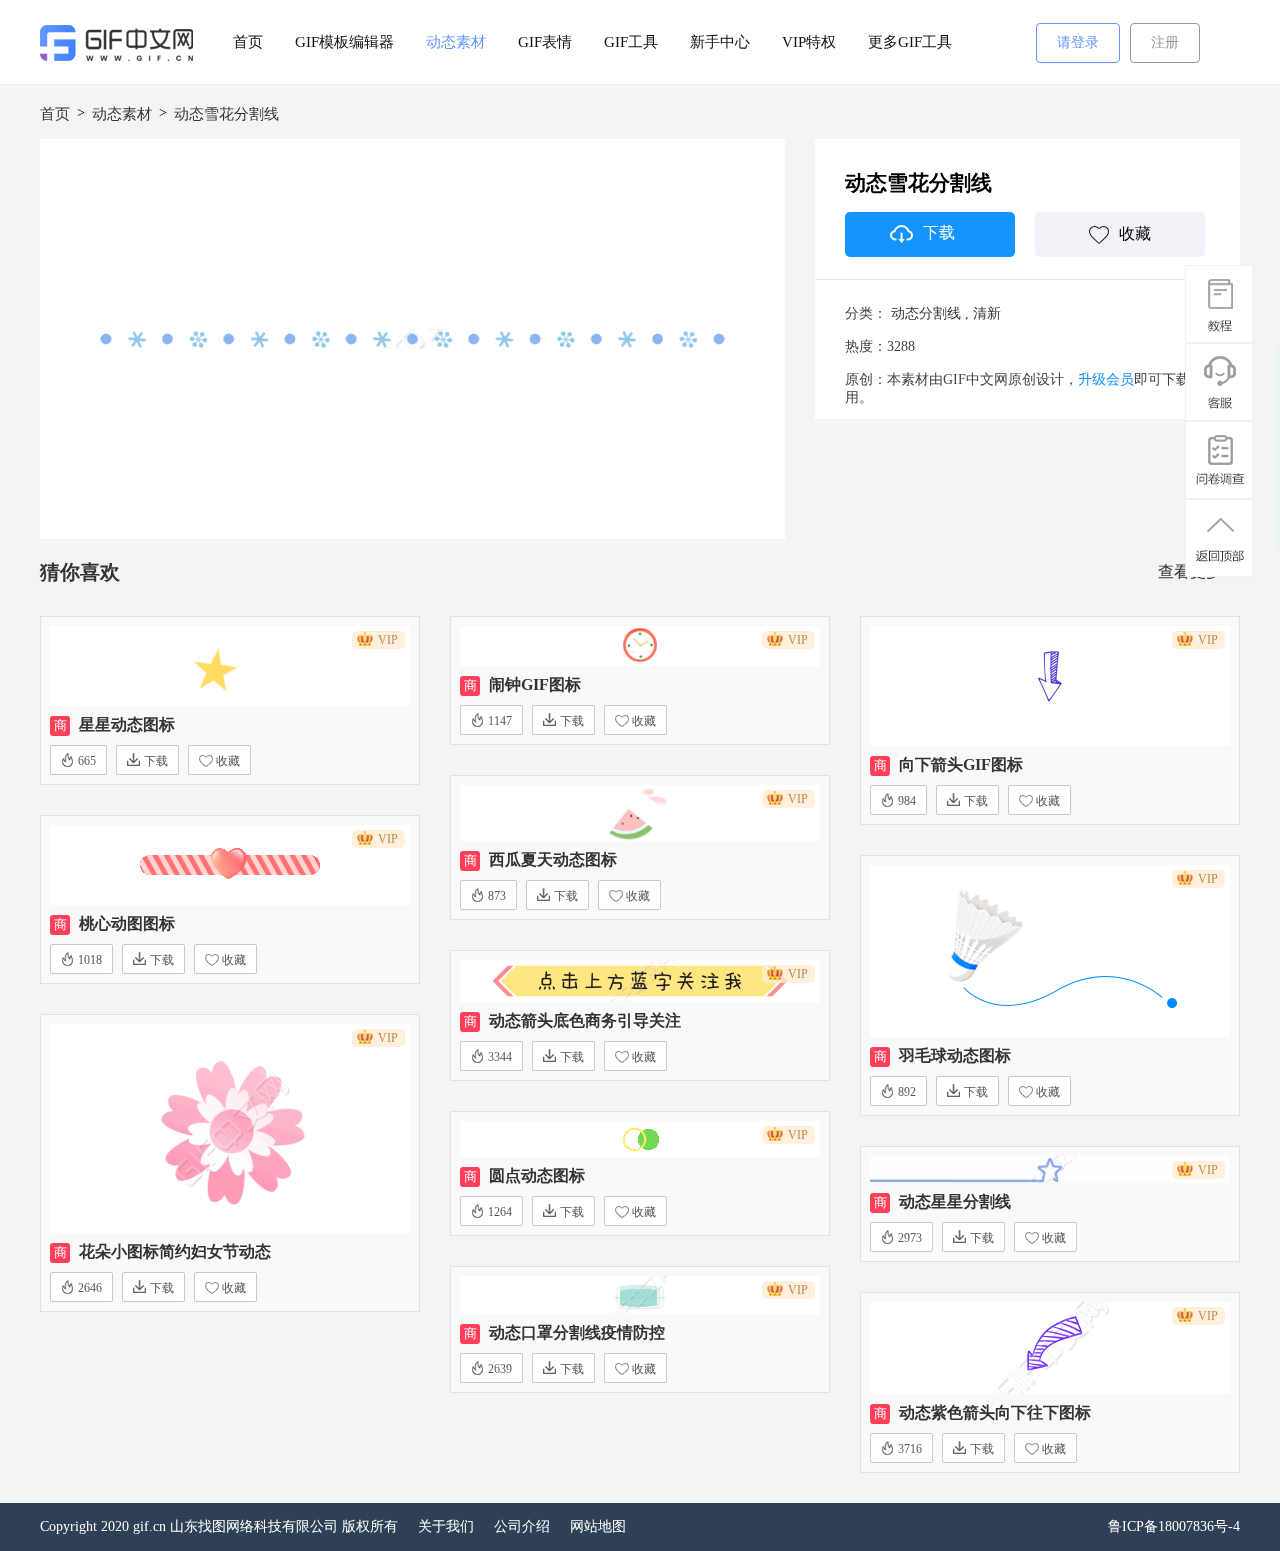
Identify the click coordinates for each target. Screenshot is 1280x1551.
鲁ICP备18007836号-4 (1174, 1526)
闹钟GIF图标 (535, 684)
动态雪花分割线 (226, 114)
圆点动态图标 (537, 1175)
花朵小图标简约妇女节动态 (175, 1251)
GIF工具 (631, 42)
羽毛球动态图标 (955, 1055)
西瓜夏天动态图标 (553, 859)
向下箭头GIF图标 (961, 764)
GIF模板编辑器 (344, 42)
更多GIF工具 (910, 42)
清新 (987, 313)
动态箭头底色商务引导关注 (585, 1020)
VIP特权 (809, 42)
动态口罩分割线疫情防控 (577, 1332)
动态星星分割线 (955, 1201)
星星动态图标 (127, 724)
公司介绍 (522, 1526)
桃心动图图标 (127, 923)
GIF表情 (545, 42)
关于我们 (446, 1526)
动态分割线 (926, 313)
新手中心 (720, 42)
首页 (248, 42)
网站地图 (598, 1526)
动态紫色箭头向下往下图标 (995, 1412)
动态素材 (456, 42)
